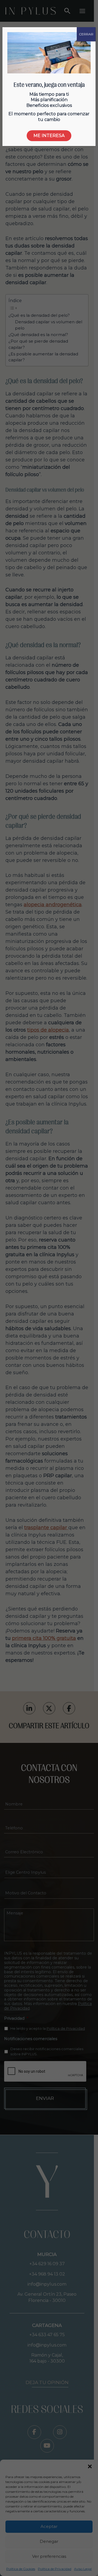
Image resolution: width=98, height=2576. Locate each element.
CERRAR (86, 34)
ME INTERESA (49, 136)
